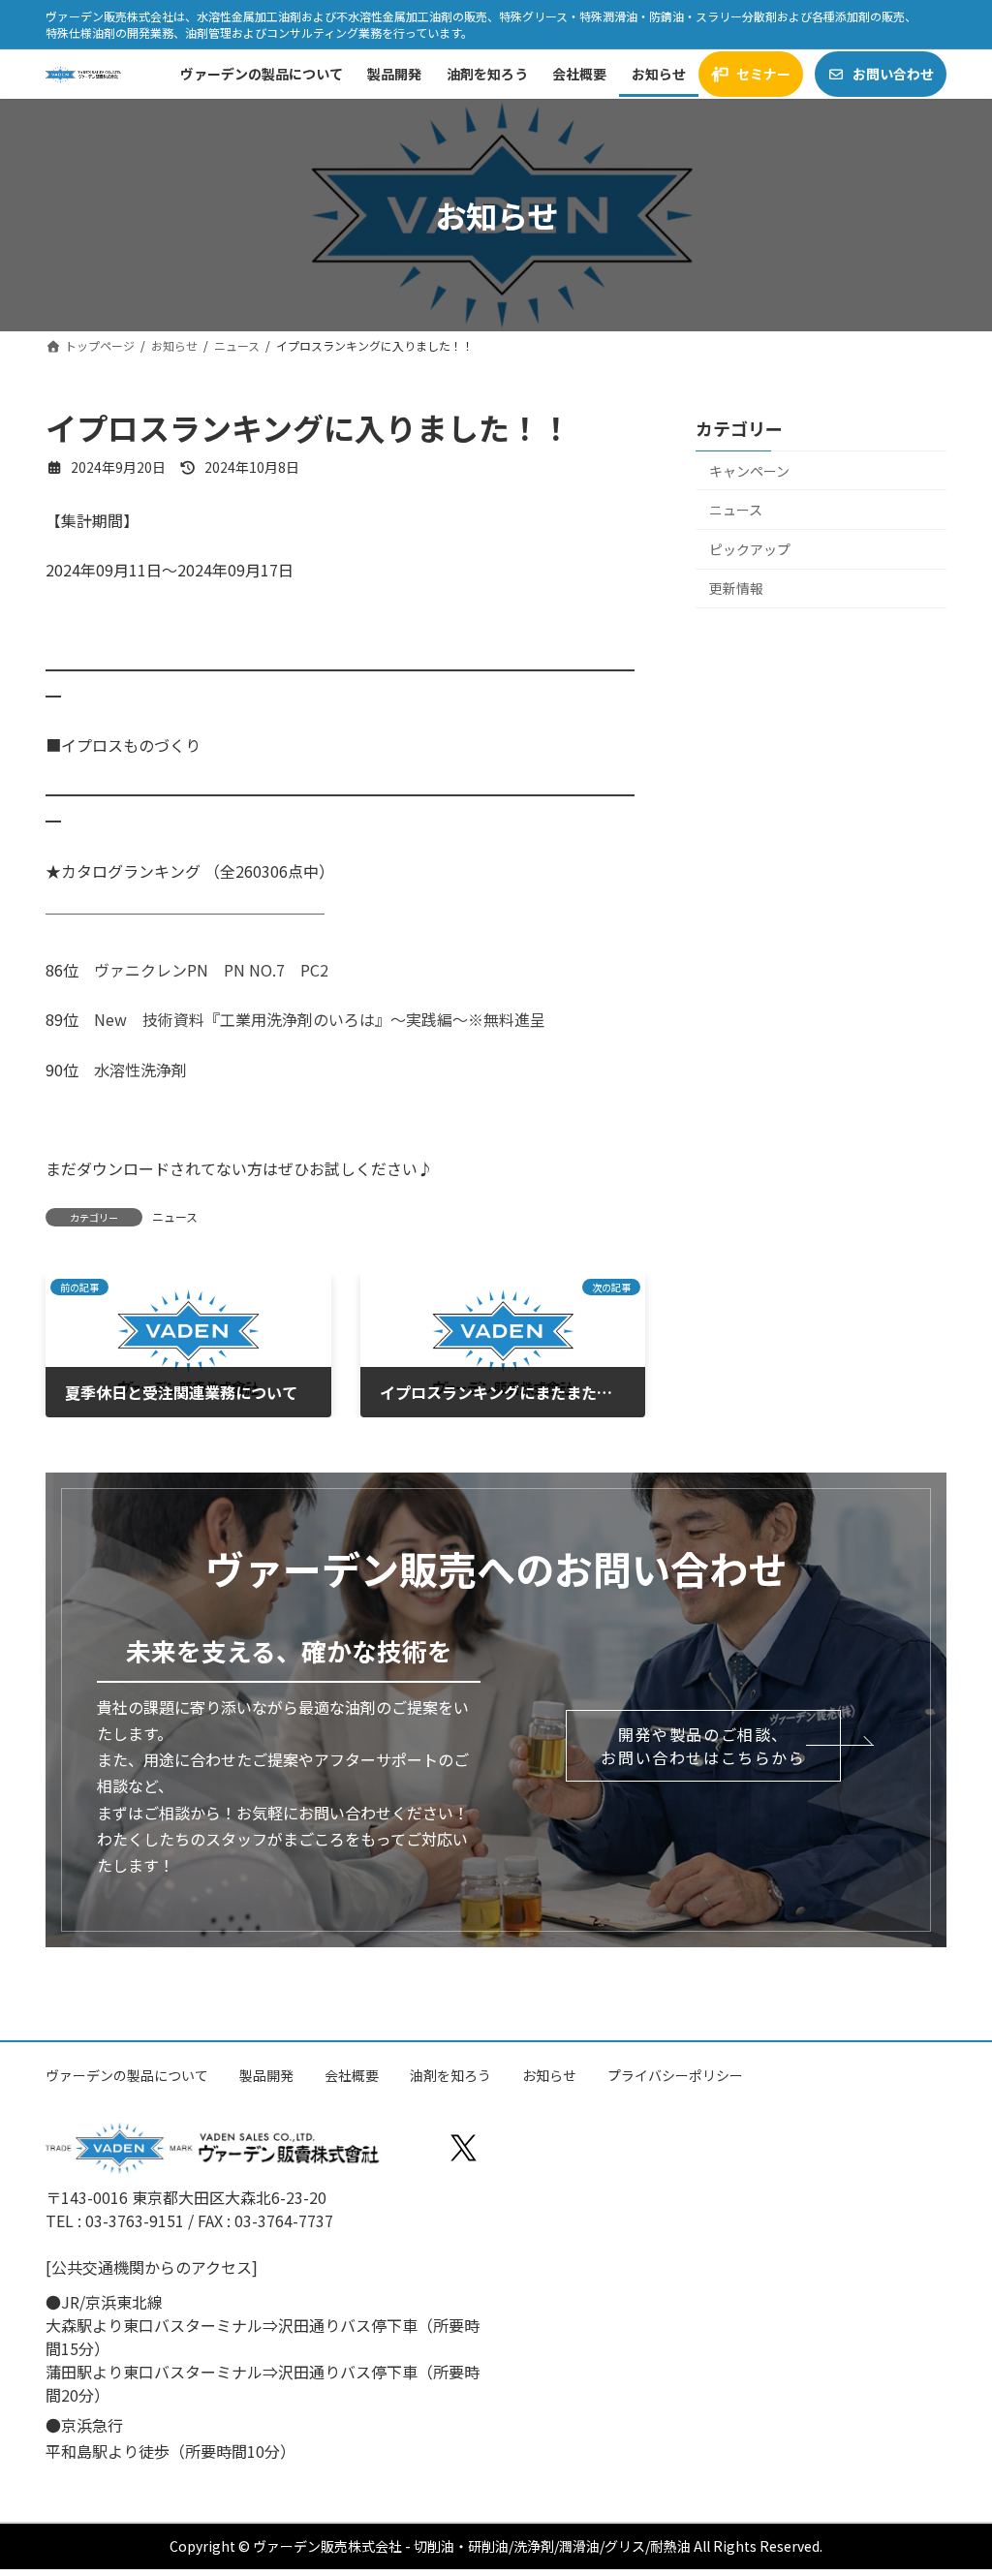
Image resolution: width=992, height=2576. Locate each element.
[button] (703, 1746)
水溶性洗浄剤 (140, 1070)
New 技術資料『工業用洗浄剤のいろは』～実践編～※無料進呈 (320, 1019)
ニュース (175, 1216)
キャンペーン (749, 471)
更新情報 (736, 589)
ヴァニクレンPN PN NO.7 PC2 (211, 970)
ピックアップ (750, 549)
